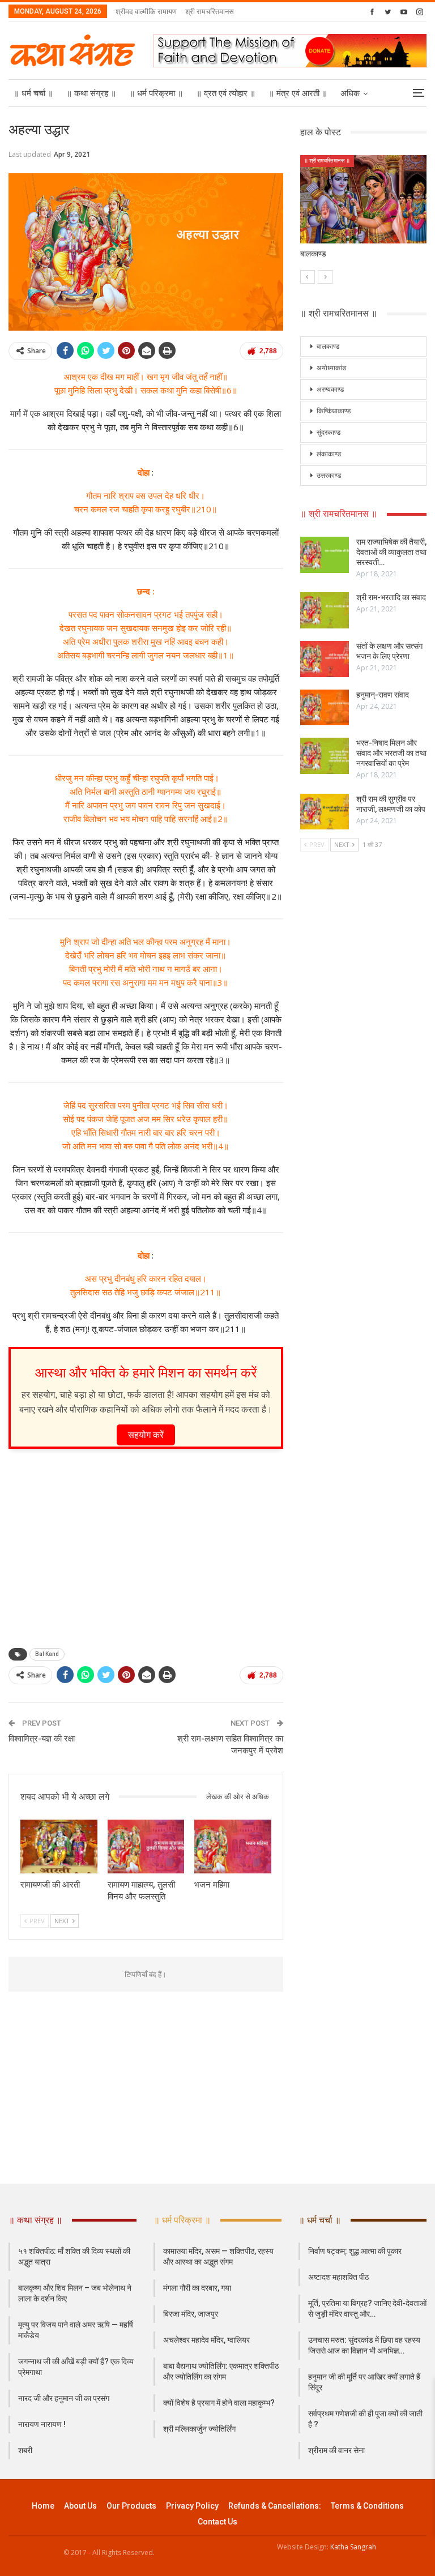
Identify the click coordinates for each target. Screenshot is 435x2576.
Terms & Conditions (367, 2506)
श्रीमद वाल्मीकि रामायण (146, 11)
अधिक (350, 93)
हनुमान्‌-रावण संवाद (383, 695)
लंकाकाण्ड (329, 454)
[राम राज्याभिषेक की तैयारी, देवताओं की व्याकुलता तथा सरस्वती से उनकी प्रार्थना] (325, 555)
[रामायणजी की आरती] (59, 1847)
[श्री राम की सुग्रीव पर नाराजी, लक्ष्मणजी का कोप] (325, 812)
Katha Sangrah (353, 2547)
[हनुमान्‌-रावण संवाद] (325, 708)
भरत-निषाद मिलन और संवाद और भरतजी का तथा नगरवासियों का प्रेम (391, 753)
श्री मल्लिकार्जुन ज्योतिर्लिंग (199, 2429)
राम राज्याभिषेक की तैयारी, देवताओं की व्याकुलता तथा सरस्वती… (391, 552)
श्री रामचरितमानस (210, 11)
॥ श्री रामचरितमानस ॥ (327, 161)
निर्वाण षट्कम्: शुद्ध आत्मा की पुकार (355, 2251)
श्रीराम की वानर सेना (336, 2450)
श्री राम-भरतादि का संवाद (391, 597)
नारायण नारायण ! (42, 2424)
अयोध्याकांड (331, 368)
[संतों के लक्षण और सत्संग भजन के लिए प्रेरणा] (325, 659)
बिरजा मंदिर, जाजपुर (191, 2314)
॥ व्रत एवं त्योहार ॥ (226, 93)
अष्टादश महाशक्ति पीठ (338, 2277)
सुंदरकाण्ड (329, 433)
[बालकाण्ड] (364, 200)
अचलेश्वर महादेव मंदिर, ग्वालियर (206, 2340)
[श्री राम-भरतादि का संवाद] (325, 610)
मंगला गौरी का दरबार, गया (197, 2288)
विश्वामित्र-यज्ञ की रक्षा (42, 1739)
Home (43, 2506)
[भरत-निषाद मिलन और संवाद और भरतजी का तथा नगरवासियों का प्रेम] (325, 756)
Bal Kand (47, 1654)
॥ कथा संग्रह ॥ (91, 93)
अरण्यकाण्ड (330, 390)
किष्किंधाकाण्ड (334, 411)
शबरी (25, 2450)
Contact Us (217, 2522)
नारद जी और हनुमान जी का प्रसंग (64, 2398)
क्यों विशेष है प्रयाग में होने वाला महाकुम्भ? (219, 2403)
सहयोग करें (146, 1435)
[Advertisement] (146, 1545)
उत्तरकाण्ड (329, 476)
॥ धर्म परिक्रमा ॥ (156, 93)
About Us (80, 2506)
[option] (364, 213)
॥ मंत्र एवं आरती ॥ (298, 93)
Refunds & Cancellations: (275, 2506)
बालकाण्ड (328, 346)
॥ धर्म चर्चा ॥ (33, 93)
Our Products (131, 2506)
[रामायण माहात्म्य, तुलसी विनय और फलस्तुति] (146, 1847)
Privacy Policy (192, 2506)
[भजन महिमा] (233, 1847)
